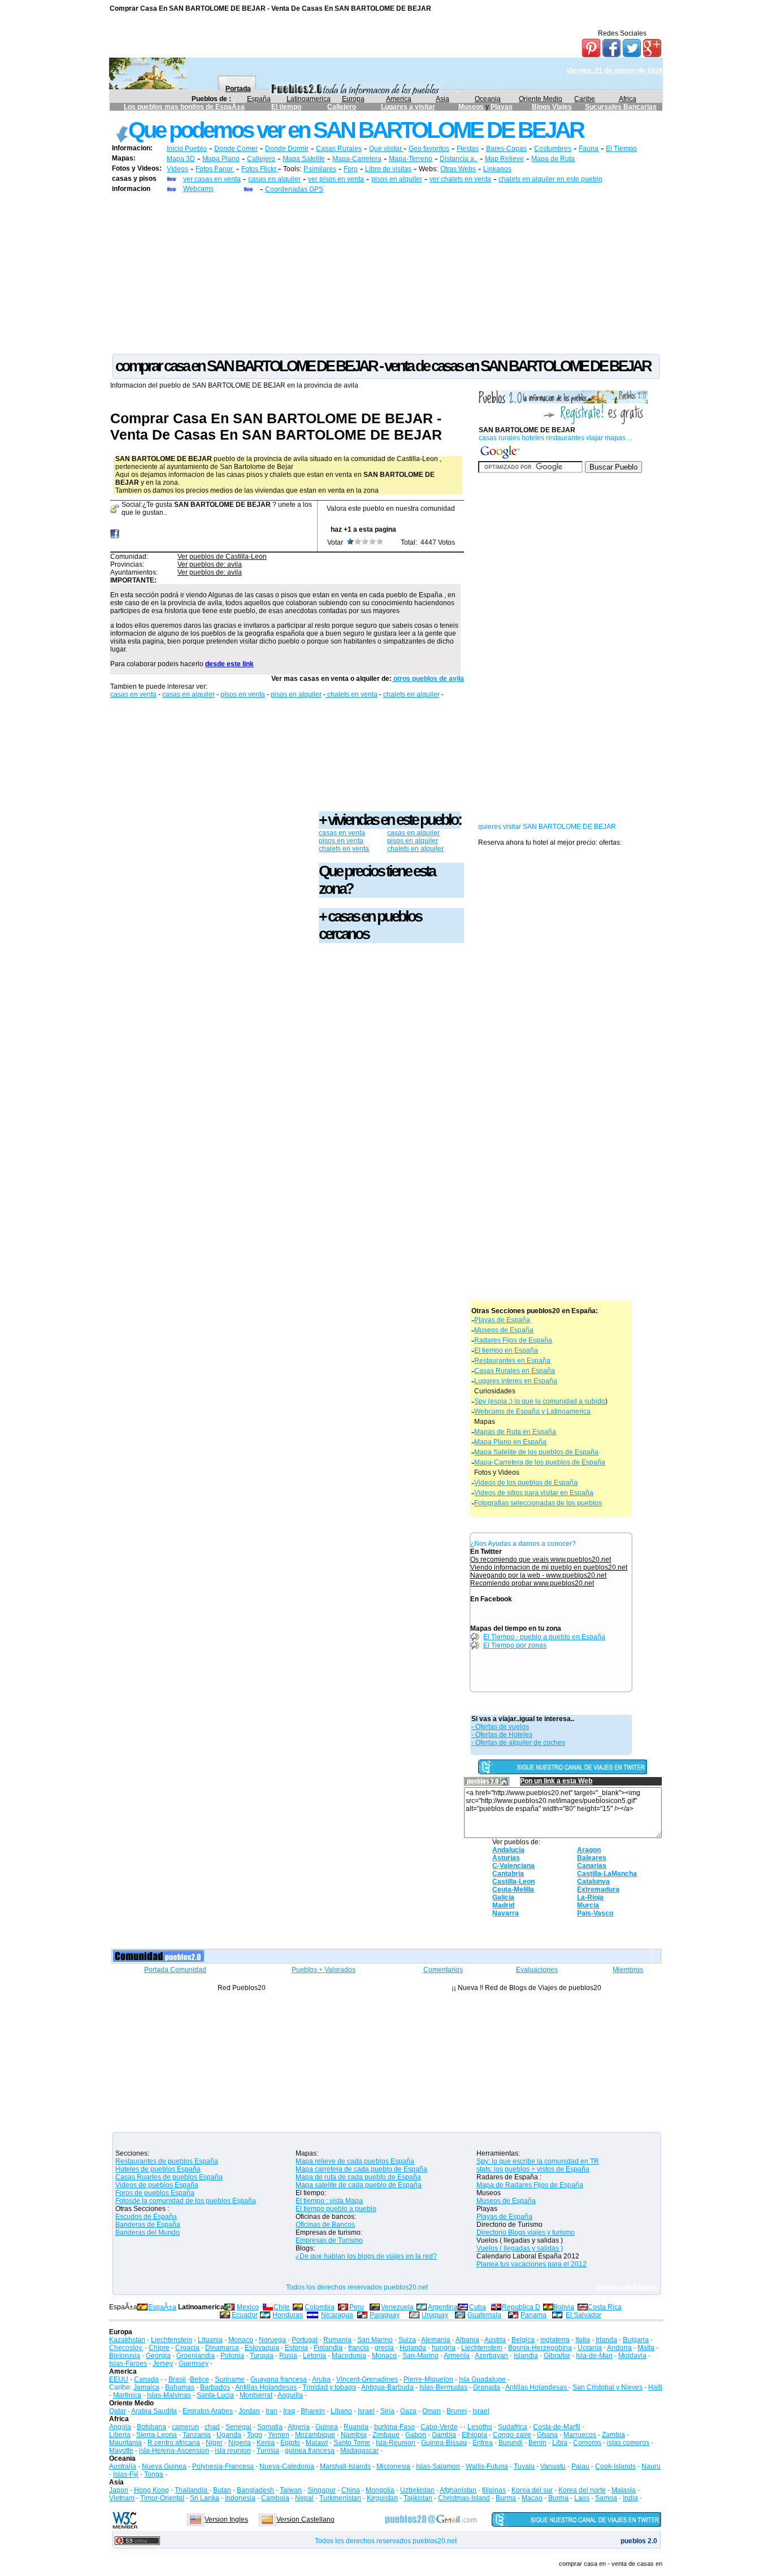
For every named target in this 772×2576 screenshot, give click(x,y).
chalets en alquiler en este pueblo (550, 179)
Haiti (655, 2387)
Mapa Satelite (304, 159)
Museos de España (504, 1330)
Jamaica (146, 2387)
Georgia (158, 2356)
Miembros (628, 1970)
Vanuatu (553, 2466)
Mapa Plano (221, 159)
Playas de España (502, 1320)
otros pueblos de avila (428, 679)
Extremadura (598, 1889)
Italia (583, 2340)
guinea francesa (310, 2451)
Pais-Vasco (595, 1913)
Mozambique (315, 2435)
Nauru (651, 2466)
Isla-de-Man (594, 2356)
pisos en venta (243, 694)
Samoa (606, 2498)
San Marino (375, 2340)
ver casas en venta (212, 179)
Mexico (248, 2307)
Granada (487, 2387)
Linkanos (497, 169)
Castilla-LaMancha (607, 1874)
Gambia (444, 2435)
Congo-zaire (512, 2435)
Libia (560, 2443)
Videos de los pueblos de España (526, 1483)
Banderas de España (148, 2225)
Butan (222, 2490)
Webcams (198, 189)
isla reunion (233, 2451)
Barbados (215, 2387)
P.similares (320, 169)
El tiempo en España (506, 1350)
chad (212, 2427)
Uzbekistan (417, 2490)
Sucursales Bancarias (621, 107)
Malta (646, 2348)
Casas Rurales (339, 149)
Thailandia (192, 2490)
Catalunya (593, 1882)
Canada (146, 2379)
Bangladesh (255, 2490)
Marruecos (580, 2435)
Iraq (289, 2411)
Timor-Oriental (162, 2498)
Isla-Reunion (396, 2443)
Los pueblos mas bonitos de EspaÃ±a (184, 107)
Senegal (238, 2427)
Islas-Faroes (128, 2364)
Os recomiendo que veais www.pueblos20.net (541, 1559)
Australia (123, 2466)
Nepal (304, 2498)
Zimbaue (386, 2435)
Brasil (177, 2379)
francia (359, 2348)
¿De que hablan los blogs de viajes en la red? (366, 2256)
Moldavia (632, 2356)
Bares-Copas (506, 149)
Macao (532, 2498)
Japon (119, 2490)
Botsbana (151, 2427)
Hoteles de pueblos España (158, 2169)
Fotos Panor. (215, 169)
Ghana (547, 2435)
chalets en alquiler (411, 694)
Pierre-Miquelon (428, 2379)
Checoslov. (126, 2348)
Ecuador (245, 2315)
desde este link (229, 664)
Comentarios (443, 1970)
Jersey (163, 2364)
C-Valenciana (513, 1866)
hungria (444, 2348)
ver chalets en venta (460, 179)
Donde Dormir (287, 149)
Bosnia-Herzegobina (540, 2348)
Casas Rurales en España (515, 1371)
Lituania (210, 2340)
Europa (353, 99)
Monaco (241, 2340)
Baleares (592, 1858)
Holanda (413, 2348)
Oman (431, 2411)
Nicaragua (337, 2315)
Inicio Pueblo (187, 149)
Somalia (270, 2427)
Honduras (288, 2315)
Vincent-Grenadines (367, 2379)
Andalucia (508, 1850)
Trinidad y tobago (329, 2387)
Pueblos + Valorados (324, 1970)
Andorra (619, 2348)
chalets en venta (352, 694)
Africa (628, 99)
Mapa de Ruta (553, 159)
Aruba (321, 2379)
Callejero (342, 107)
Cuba (478, 2307)
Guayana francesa (279, 2379)
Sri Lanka (205, 2498)
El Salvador (584, 2315)
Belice (199, 2379)
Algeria (299, 2427)
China (351, 2490)
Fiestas (468, 149)
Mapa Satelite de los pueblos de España (536, 1452)
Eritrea (483, 2443)
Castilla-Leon (513, 1882)
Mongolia (380, 2490)
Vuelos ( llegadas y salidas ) (520, 2248)
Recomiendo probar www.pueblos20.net (532, 1583)
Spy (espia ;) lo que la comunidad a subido (540, 1401)
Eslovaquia (262, 2348)
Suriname (230, 2379)
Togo (255, 2435)
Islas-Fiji (126, 2474)
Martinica (127, 2395)
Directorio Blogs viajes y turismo (526, 2232)
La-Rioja (590, 1897)
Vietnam (122, 2498)
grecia (384, 2348)
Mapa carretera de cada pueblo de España (361, 2169)
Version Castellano (305, 2519)
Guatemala (484, 2315)
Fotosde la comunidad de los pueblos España (186, 2201)
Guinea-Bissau (444, 2443)
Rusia (288, 2356)
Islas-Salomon (438, 2466)
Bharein (313, 2411)
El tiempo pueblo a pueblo (336, 2209)
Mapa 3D (181, 159)
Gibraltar (557, 2356)
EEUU (119, 2379)
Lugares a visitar (408, 107)
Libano (341, 2411)
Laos (582, 2498)
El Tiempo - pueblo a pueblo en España (544, 1637)
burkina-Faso (394, 2427)
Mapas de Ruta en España (515, 1432)
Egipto (290, 2443)
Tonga (154, 2474)
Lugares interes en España (516, 1381)
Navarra (506, 1913)
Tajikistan (418, 2498)
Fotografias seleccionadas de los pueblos (538, 1503)
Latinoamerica (309, 99)
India (630, 2498)
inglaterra (555, 2340)
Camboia (275, 2498)
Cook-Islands (615, 2466)
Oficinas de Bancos (325, 2225)
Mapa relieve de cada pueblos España (355, 2161)
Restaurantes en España (512, 1361)
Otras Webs (458, 169)
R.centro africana (174, 2443)
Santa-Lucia (215, 2395)
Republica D (521, 2307)
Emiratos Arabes (208, 2411)
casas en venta (133, 694)
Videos (177, 169)
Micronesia (393, 2466)
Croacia (187, 2348)
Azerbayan (491, 2356)
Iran (272, 2411)
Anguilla (290, 2395)
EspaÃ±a (162, 2307)
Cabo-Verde (439, 2427)
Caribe (585, 99)
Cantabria (508, 1874)
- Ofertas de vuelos (500, 1727)
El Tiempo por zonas (515, 1645)
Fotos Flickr (260, 169)
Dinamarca (222, 2348)
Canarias (592, 1866)
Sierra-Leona (157, 2435)
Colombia (320, 2307)
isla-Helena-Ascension (174, 2451)
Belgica (523, 2340)
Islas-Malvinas (169, 2395)
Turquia (262, 2356)
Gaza (408, 2411)
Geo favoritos (429, 149)
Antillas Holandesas (266, 2387)
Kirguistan (382, 2498)
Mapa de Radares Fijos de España (530, 2185)
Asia (443, 99)
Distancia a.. (459, 159)
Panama (534, 2315)
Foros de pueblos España (155, 2193)
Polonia (232, 2356)
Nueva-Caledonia (287, 2466)
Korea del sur (532, 2490)
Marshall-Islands (345, 2466)
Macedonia (349, 2356)
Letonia (315, 2356)
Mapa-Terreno (411, 159)
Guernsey (194, 2364)
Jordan (249, 2411)
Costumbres (553, 149)
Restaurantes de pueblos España (167, 2161)
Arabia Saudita (154, 2411)
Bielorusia (125, 2356)
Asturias (506, 1858)
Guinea (327, 2427)
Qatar (118, 2411)
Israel (366, 2411)
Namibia (354, 2435)
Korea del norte (582, 2490)
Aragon (589, 1850)
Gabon (416, 2435)
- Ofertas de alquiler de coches (518, 1743)
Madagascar (359, 2451)
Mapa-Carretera (357, 159)
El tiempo (286, 107)
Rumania (337, 2340)
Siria (387, 2411)
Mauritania (125, 2443)
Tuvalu (524, 2466)
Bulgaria (636, 2340)
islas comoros (628, 2443)
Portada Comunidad (175, 1970)
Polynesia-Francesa (223, 2466)
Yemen (279, 2435)
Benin (537, 2443)
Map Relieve (504, 159)
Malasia (624, 2490)
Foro (351, 169)
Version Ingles (226, 2519)
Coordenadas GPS (294, 189)
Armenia (457, 2356)
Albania (467, 2340)
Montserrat (256, 2395)
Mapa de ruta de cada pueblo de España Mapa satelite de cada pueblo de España (359, 2181)
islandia (526, 2356)
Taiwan (291, 2490)
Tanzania (197, 2435)
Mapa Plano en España (510, 1442)
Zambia (613, 2435)
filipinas (494, 2490)
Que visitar (386, 149)
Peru (357, 2307)
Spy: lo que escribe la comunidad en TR (538, 2161)
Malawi (317, 2443)
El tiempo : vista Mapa (329, 2201)
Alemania (436, 2340)
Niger (214, 2443)
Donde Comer (236, 149)
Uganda (229, 2435)
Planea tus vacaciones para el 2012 (532, 2264)
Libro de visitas (388, 169)
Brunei (457, 2411)
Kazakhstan (127, 2340)
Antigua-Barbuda (387, 2387)
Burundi (511, 2443)
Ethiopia (474, 2435)
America (399, 99)
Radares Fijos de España (513, 1340)
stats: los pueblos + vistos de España (533, 2169)
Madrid (503, 1905)
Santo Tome (352, 2443)
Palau (580, 2466)
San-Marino (420, 2356)
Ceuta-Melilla (513, 1889)
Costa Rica (605, 2307)
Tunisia (268, 2451)
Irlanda (606, 2340)
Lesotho (480, 2427)
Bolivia (564, 2307)
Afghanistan (458, 2490)
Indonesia (240, 2498)
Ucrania (590, 2348)
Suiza (407, 2340)
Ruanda (356, 2427)
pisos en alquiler (397, 179)
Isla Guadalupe (482, 2379)
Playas (502, 107)
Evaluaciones (537, 1970)
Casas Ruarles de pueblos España (169, 2177)
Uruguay (435, 2315)
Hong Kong (151, 2490)
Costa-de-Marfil (557, 2427)
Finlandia (328, 2348)
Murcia (588, 1905)
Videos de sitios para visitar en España (534, 1493)
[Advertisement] (386, 273)
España (259, 99)
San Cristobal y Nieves (608, 2387)
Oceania (488, 99)
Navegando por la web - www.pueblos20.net (538, 1575)
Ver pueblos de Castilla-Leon (222, 557)
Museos (472, 107)
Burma (506, 2498)
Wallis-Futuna (487, 2466)
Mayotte (121, 2451)
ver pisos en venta (336, 179)
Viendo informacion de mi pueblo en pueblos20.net (549, 1567)
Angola (120, 2427)
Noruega (272, 2340)
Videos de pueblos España (157, 2185)
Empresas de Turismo (329, 2240)
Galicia (503, 1897)
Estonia (296, 2348)
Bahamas (180, 2387)
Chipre (159, 2348)
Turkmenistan (340, 2498)
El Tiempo (621, 149)
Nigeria (240, 2443)
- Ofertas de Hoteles (502, 1735)
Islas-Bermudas (443, 2387)
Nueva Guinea (164, 2466)
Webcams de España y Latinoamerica (532, 1411)
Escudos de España (146, 2217)
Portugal (305, 2340)
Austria (495, 2340)
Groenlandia (196, 2356)
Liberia (120, 2435)
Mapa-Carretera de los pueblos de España (540, 1462)
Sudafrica (513, 2427)
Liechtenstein (172, 2340)
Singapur (322, 2490)
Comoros (587, 2443)
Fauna (589, 149)
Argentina (443, 2307)
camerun (185, 2427)
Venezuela (397, 2307)
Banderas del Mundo (148, 2232)
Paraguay (385, 2315)
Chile (282, 2307)
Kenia (266, 2443)
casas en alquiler (274, 179)
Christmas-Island (464, 2498)
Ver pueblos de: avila (210, 564)
